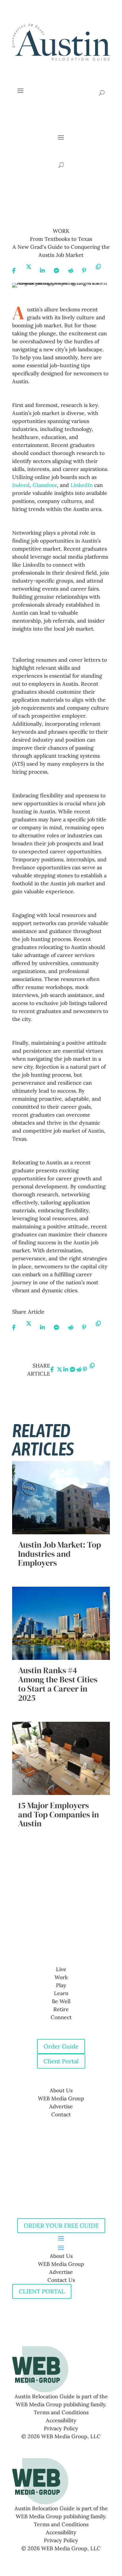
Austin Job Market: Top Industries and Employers (60, 1554)
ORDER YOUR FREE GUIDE (61, 2225)
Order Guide (61, 2046)
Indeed (21, 485)
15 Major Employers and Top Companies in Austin (58, 1814)
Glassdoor (45, 485)
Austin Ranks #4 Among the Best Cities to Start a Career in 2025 (58, 1684)
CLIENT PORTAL (42, 2291)
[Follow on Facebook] (55, 1940)
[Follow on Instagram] (67, 1940)
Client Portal (61, 2061)
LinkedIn (82, 485)
